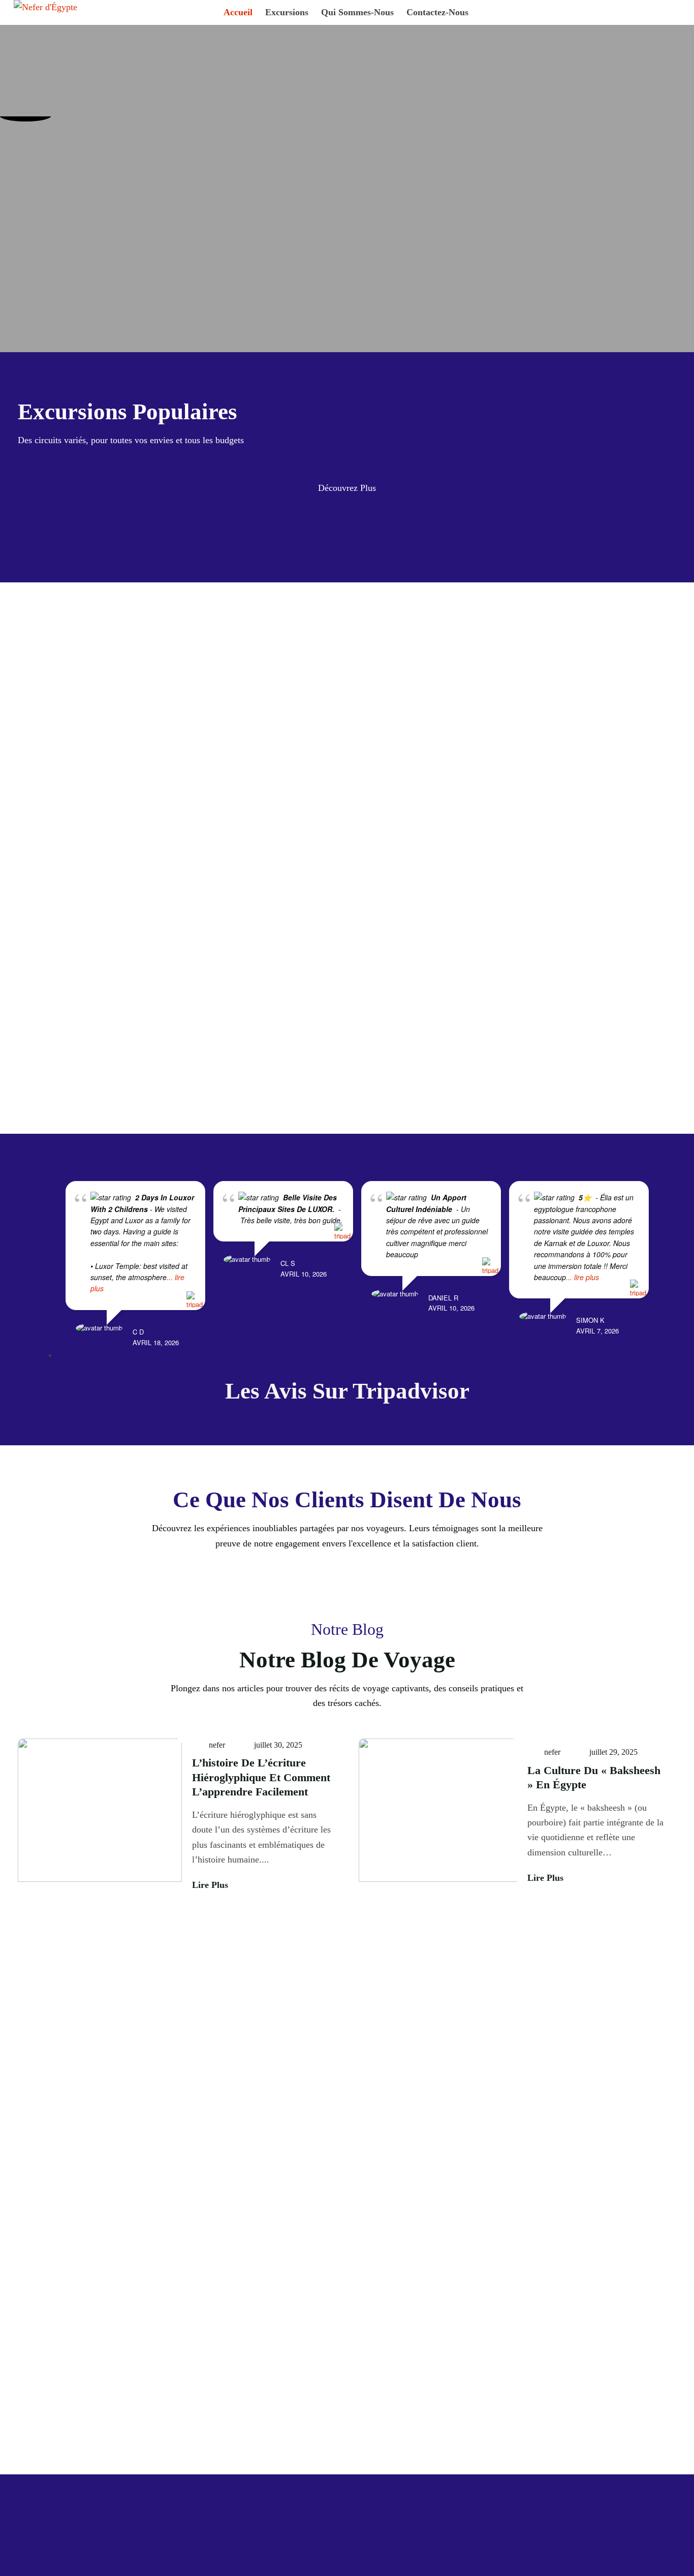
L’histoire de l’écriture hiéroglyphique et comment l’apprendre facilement (261, 1777)
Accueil (238, 12)
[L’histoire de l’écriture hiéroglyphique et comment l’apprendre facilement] (100, 1815)
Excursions (287, 12)
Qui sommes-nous (357, 12)
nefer (217, 1745)
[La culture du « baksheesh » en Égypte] (438, 1815)
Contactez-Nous (437, 12)
